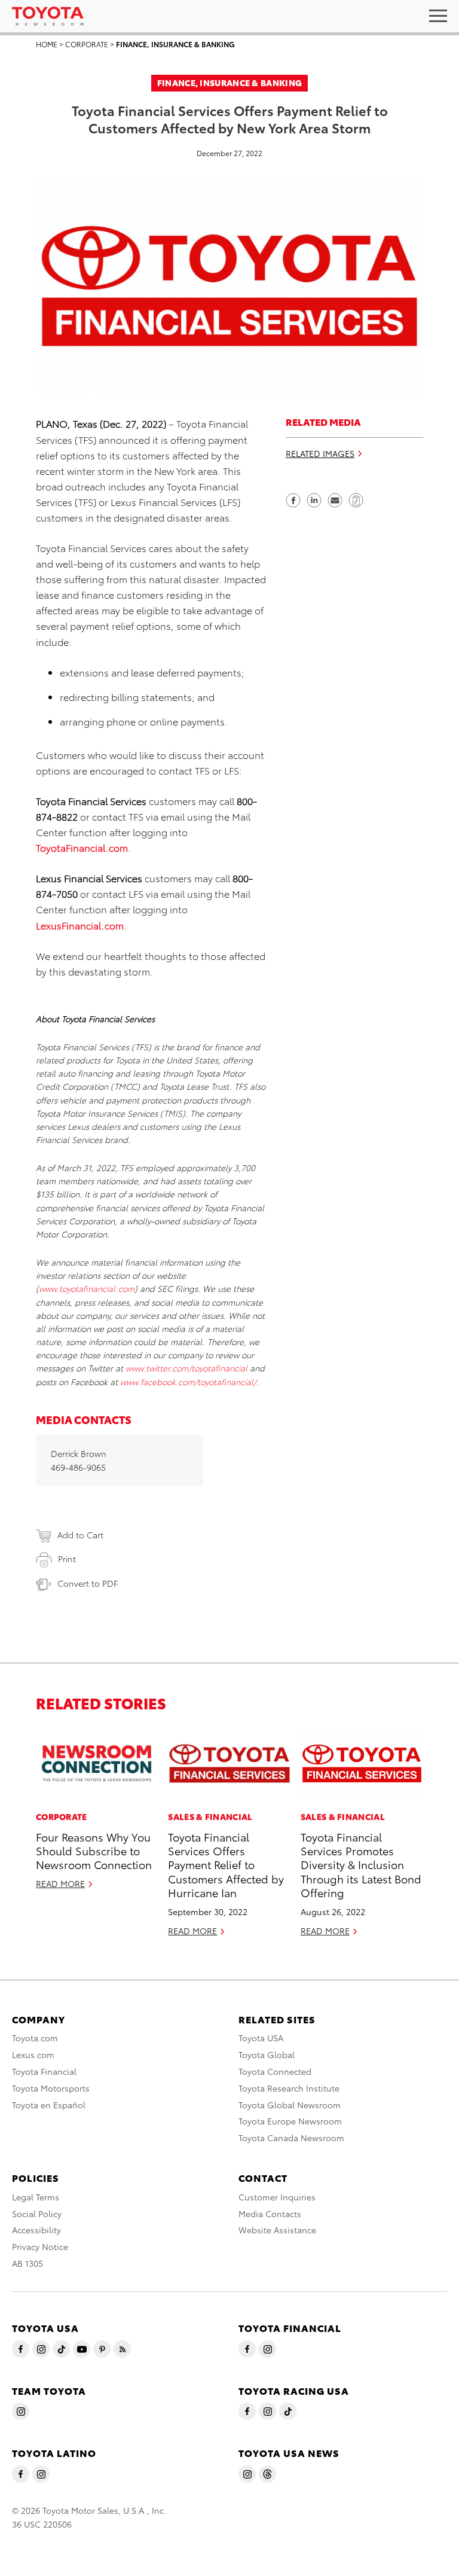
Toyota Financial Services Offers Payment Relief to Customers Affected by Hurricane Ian (226, 1865)
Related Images (320, 453)
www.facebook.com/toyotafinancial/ (188, 1382)
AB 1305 (27, 2263)
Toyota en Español (49, 2105)
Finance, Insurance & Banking (175, 44)
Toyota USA (261, 2038)
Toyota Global (267, 2054)
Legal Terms (36, 2197)
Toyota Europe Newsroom (290, 2121)
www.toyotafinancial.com (87, 1288)
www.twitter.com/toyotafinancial (186, 1368)
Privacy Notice (40, 2246)
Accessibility (36, 2230)
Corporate (87, 44)
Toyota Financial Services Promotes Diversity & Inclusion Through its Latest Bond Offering (361, 1865)
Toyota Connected (275, 2071)
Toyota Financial (44, 2071)
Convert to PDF (88, 1583)
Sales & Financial (210, 1816)
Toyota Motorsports (51, 2088)
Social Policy (37, 2214)
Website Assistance (277, 2230)
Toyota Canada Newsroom (291, 2138)
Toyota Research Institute (289, 2088)
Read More (60, 1883)
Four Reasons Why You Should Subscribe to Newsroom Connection (94, 1851)
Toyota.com (35, 2038)
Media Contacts (270, 2214)
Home (47, 44)
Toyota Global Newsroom (290, 2105)
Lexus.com (33, 2054)
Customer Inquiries (277, 2197)
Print (67, 1559)
